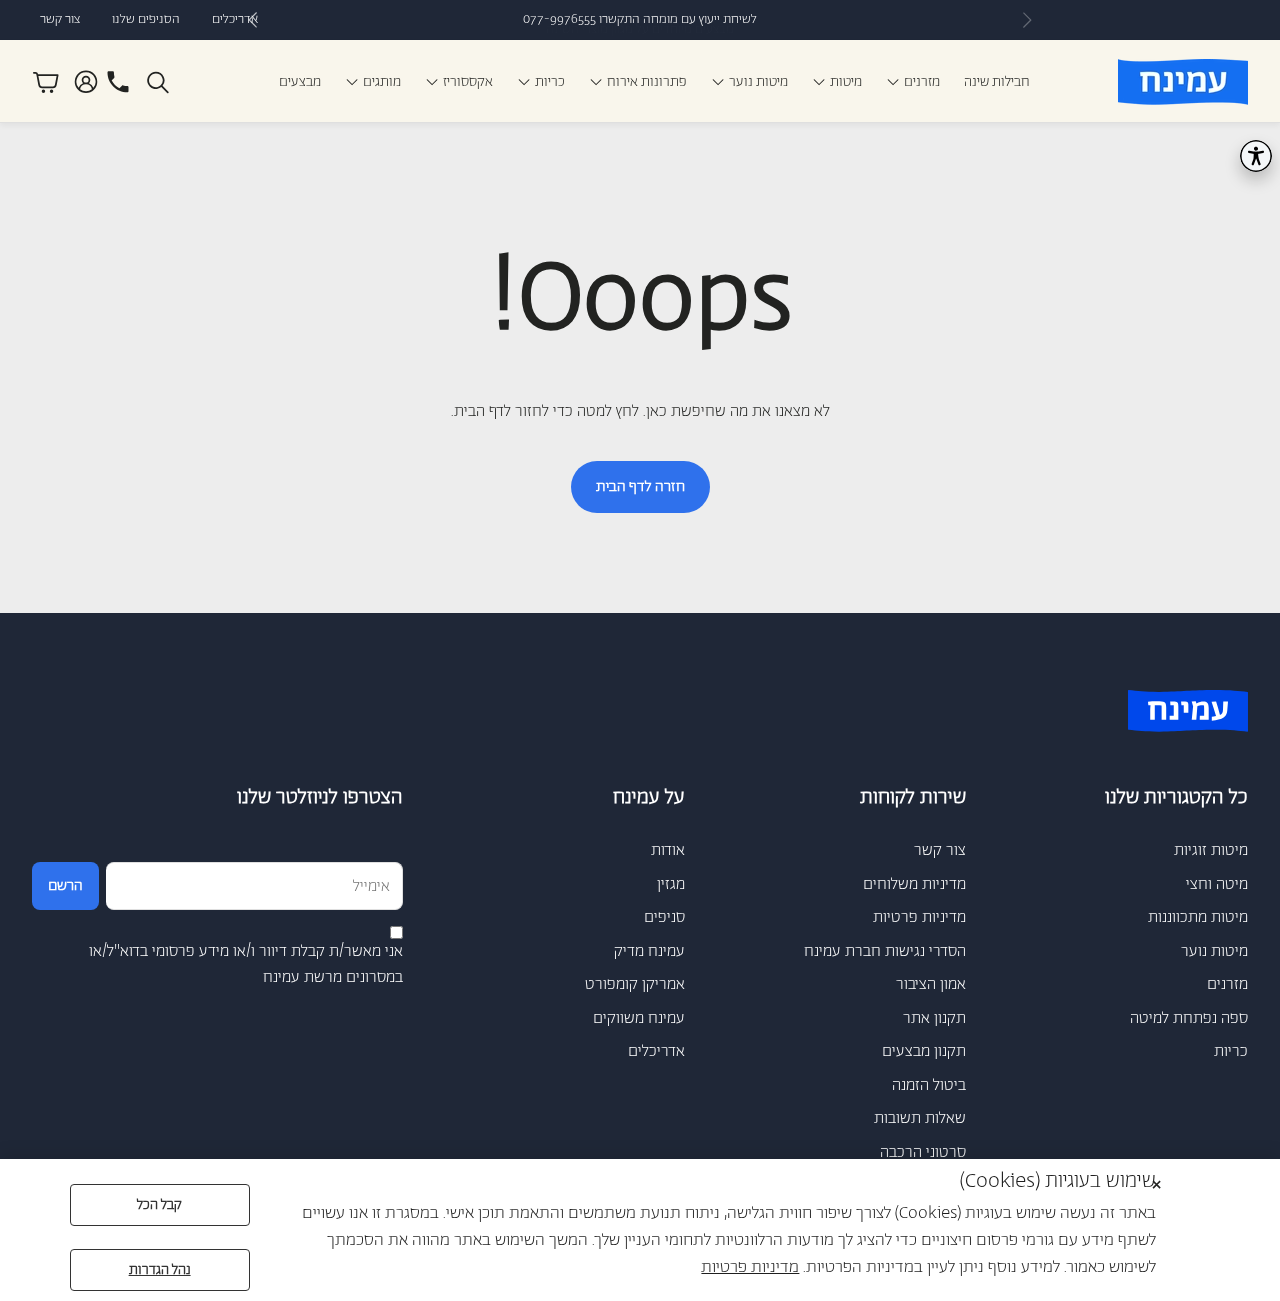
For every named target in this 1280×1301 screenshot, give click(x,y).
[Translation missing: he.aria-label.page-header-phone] (118, 82)
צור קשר (60, 19)
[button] (160, 82)
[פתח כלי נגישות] (1256, 156)
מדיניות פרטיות (750, 1267)
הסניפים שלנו (146, 19)
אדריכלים (235, 19)
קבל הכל (159, 1205)
